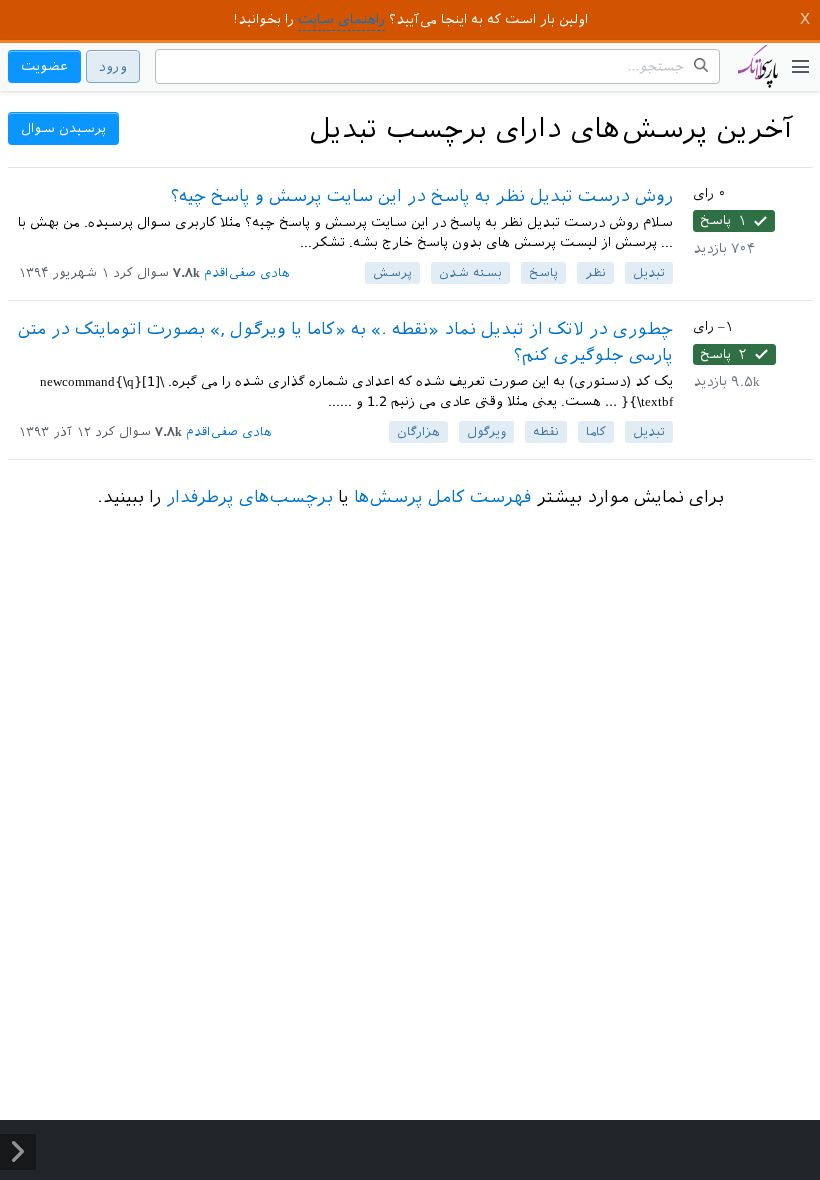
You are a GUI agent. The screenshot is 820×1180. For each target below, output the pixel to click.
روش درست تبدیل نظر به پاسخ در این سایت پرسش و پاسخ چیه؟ (422, 196)
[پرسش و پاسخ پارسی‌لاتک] (758, 76)
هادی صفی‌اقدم (247, 273)
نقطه (546, 432)
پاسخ (543, 273)
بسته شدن (470, 273)
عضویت (44, 66)
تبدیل (649, 273)
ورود (113, 66)
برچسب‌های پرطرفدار (249, 497)
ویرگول (486, 432)
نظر (595, 273)
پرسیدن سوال (63, 128)
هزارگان (418, 432)
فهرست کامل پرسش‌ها (442, 497)
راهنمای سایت (341, 19)
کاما (596, 432)
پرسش (392, 273)
